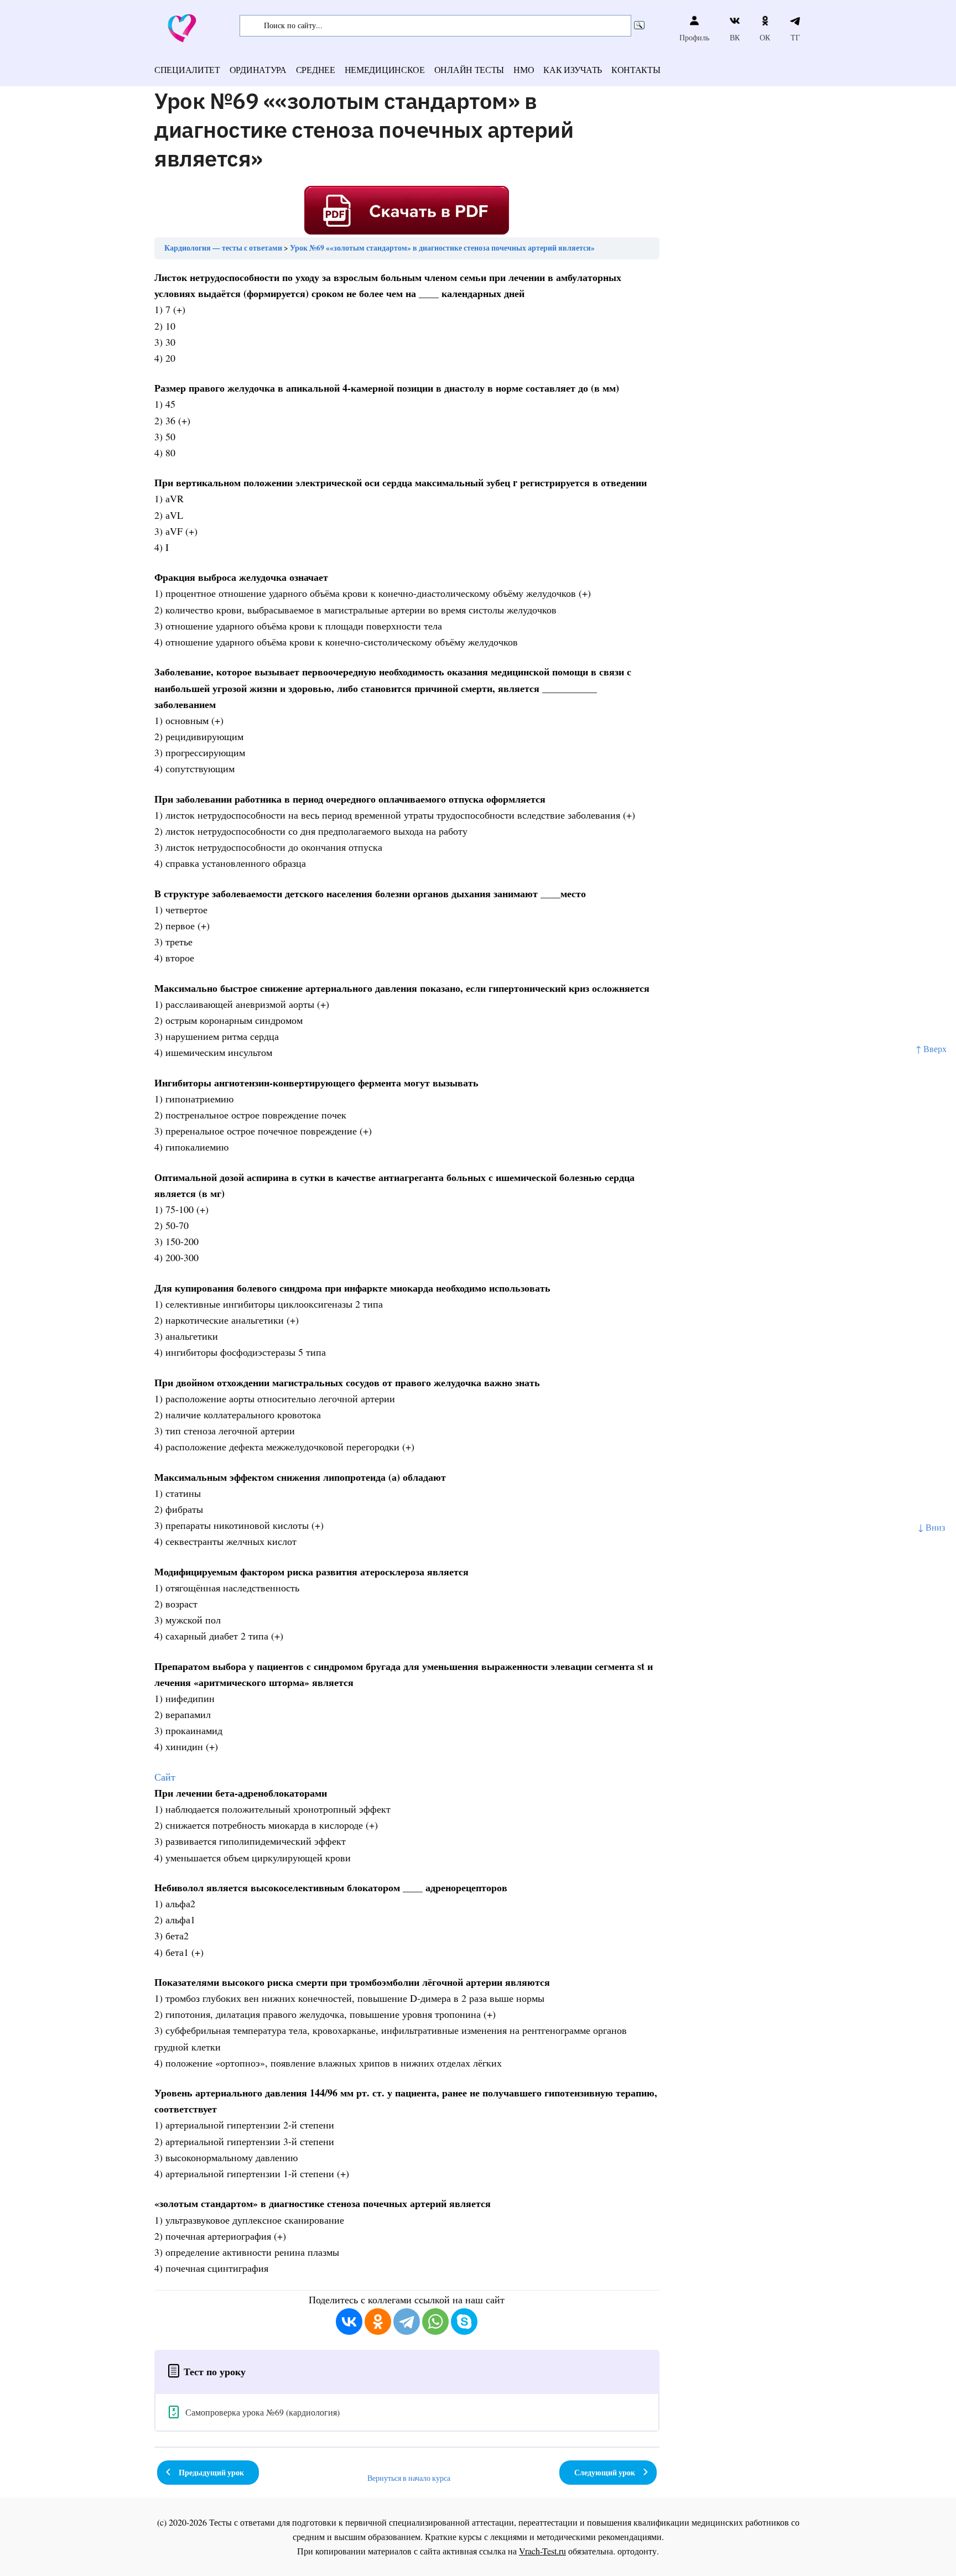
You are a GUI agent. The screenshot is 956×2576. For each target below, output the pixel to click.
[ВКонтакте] (349, 2322)
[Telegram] (407, 2322)
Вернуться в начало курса (409, 2478)
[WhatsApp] (435, 2322)
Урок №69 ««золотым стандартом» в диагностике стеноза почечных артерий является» (442, 248)
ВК (735, 37)
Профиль (694, 37)
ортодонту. (638, 2551)
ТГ (795, 37)
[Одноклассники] (378, 2322)
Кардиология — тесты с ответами (223, 248)
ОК (765, 37)
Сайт (165, 1777)
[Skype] (464, 2322)
